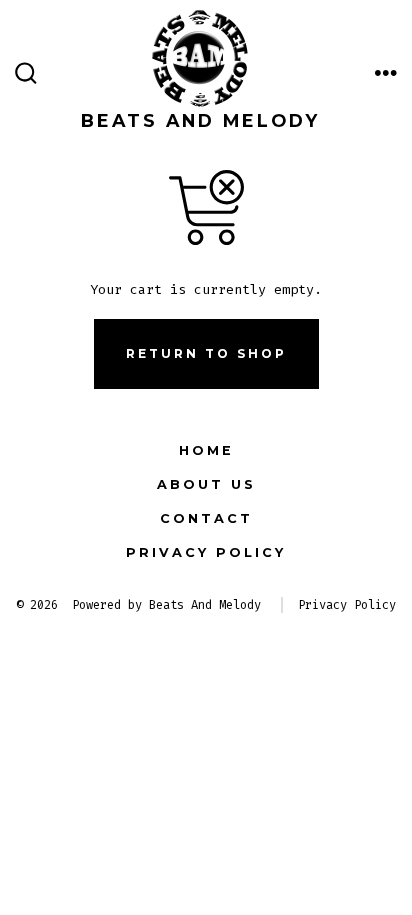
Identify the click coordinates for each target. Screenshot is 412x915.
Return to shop (206, 353)
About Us (206, 484)
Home (206, 450)
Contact (206, 518)
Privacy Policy (206, 552)
